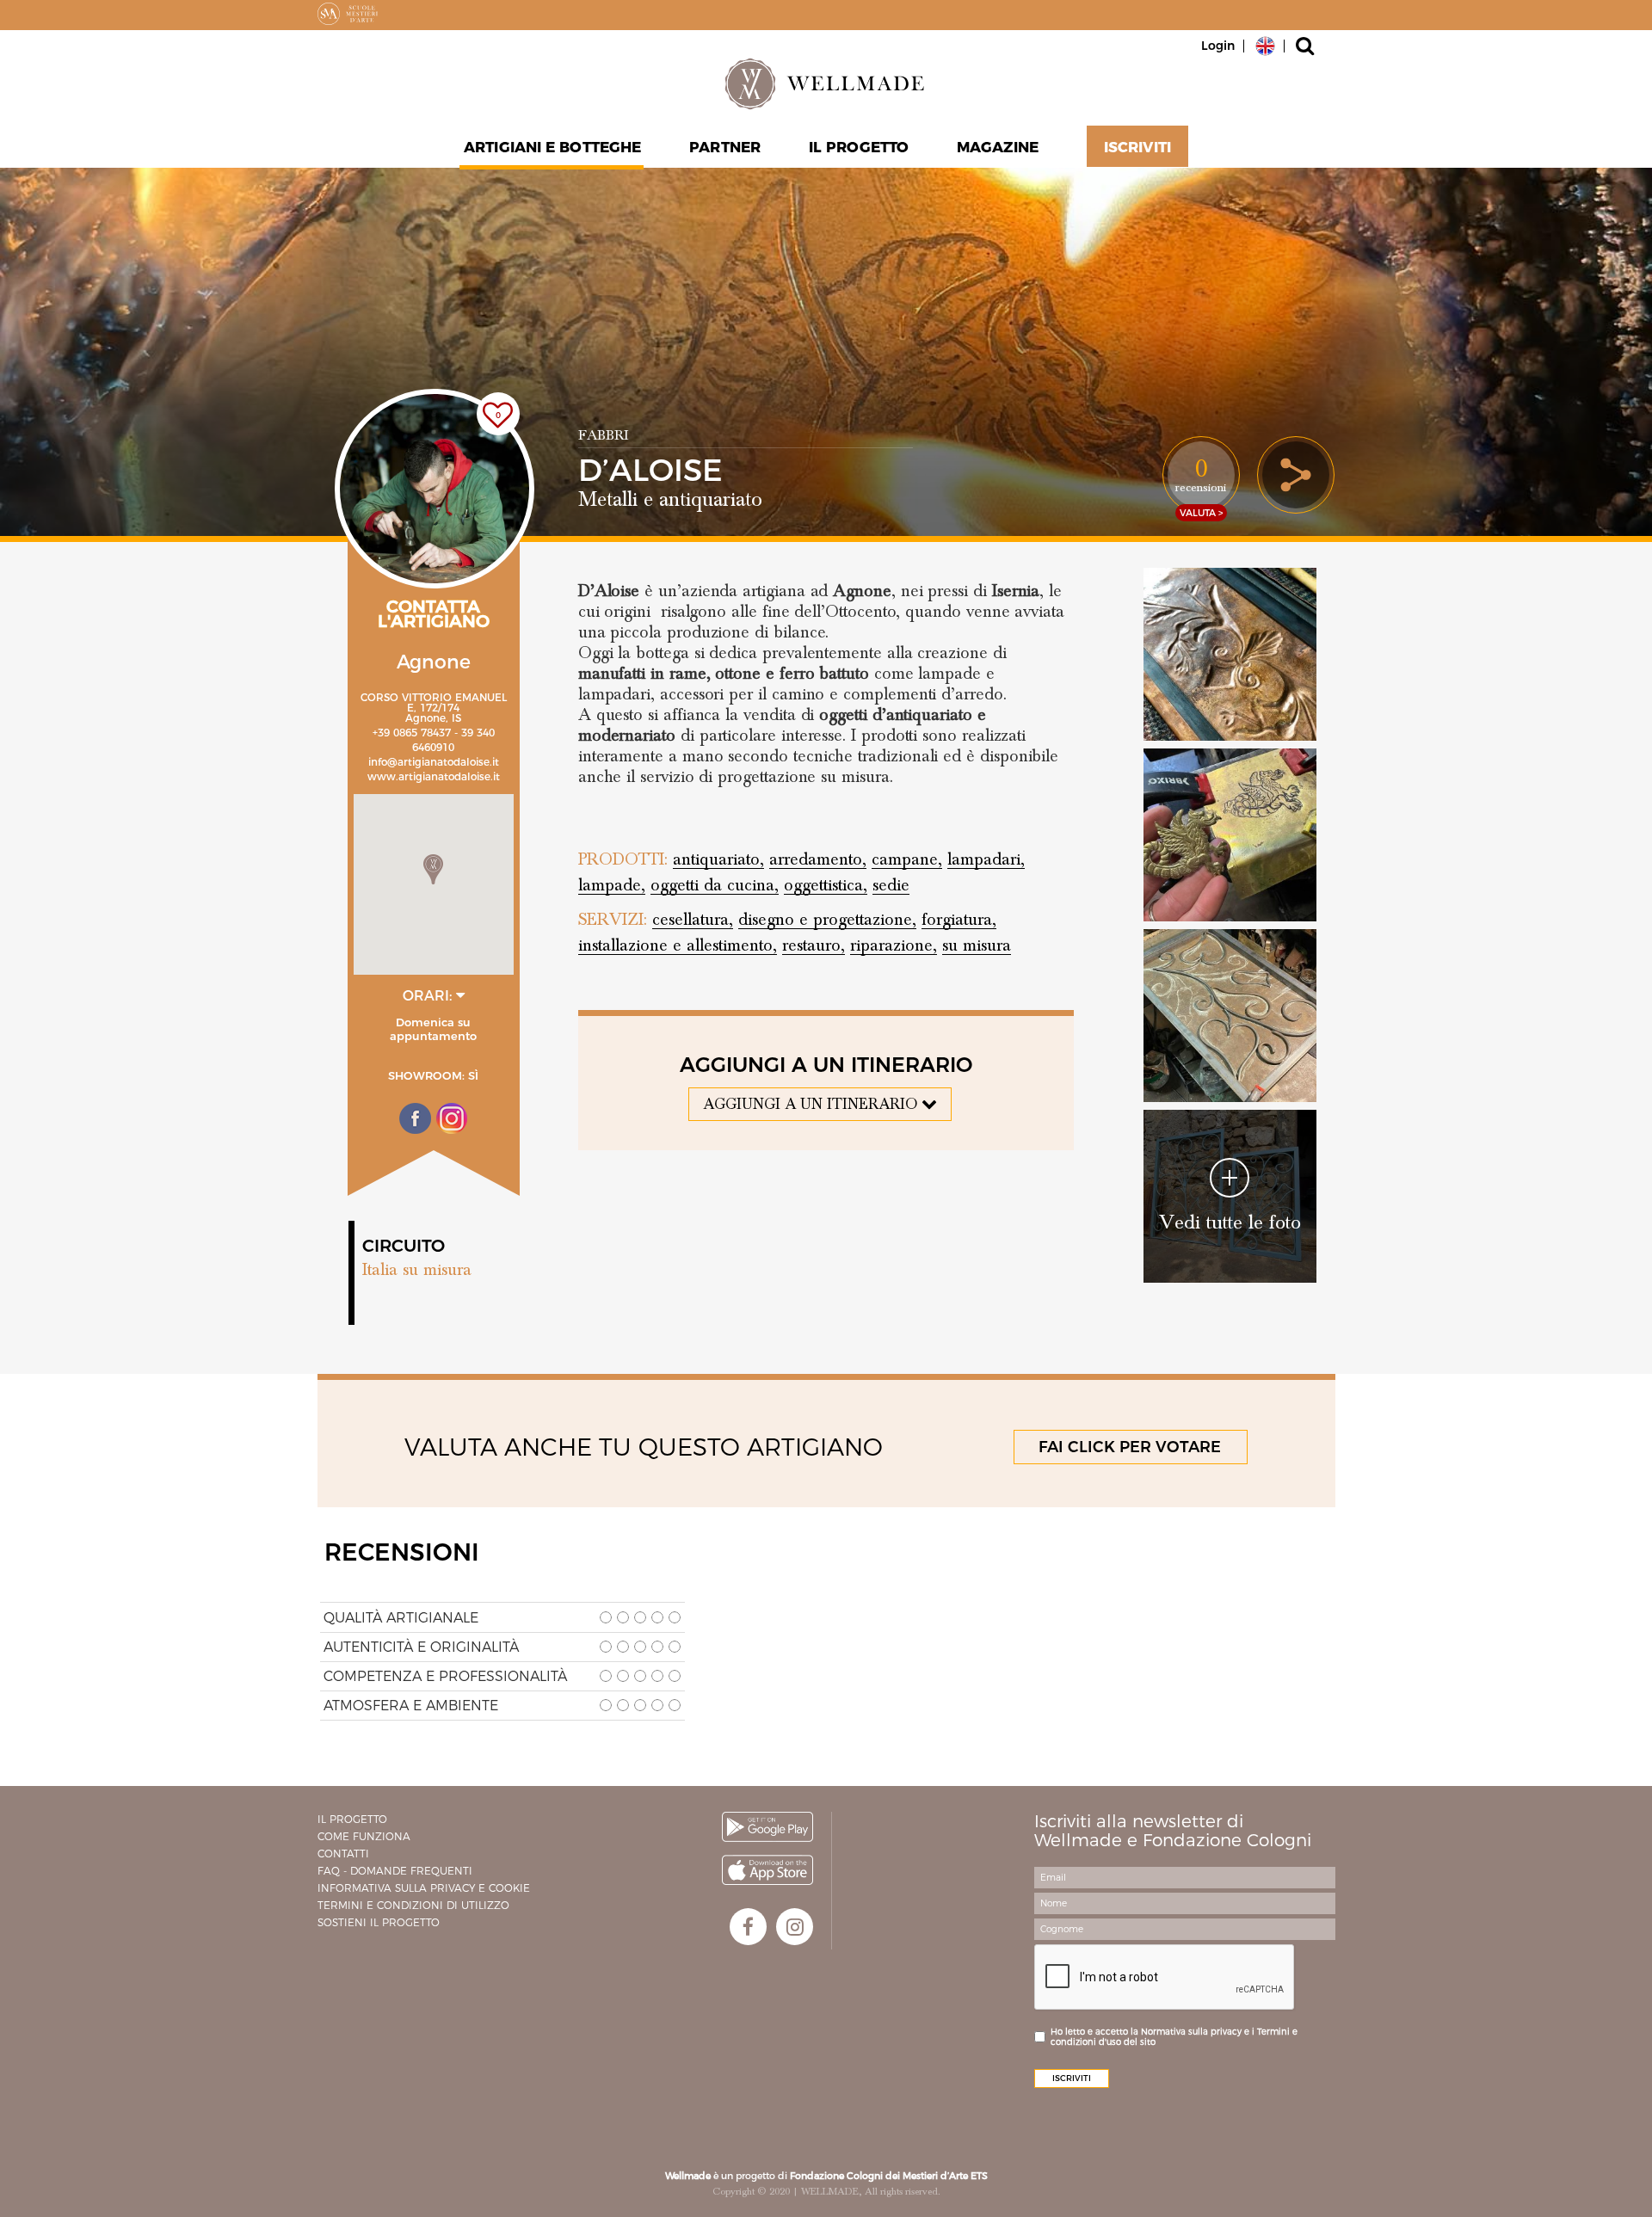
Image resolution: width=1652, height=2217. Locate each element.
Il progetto (352, 1819)
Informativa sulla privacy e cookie (424, 1888)
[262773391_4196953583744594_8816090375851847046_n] (1230, 1016)
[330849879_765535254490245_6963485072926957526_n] (1230, 835)
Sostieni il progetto (379, 1922)
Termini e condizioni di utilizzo (413, 1905)
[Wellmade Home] (826, 83)
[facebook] (748, 1927)
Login (1218, 46)
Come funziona (364, 1836)
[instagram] (795, 1927)
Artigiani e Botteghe (552, 147)
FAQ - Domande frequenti (395, 1871)
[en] (1265, 45)
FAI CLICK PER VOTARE (1130, 1447)
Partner (725, 147)
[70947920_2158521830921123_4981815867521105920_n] (1230, 654)
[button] (433, 869)
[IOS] (767, 1870)
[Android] (767, 1827)
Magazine (998, 147)
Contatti (343, 1854)
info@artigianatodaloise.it (434, 762)
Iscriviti (1137, 147)
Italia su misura (417, 1270)
